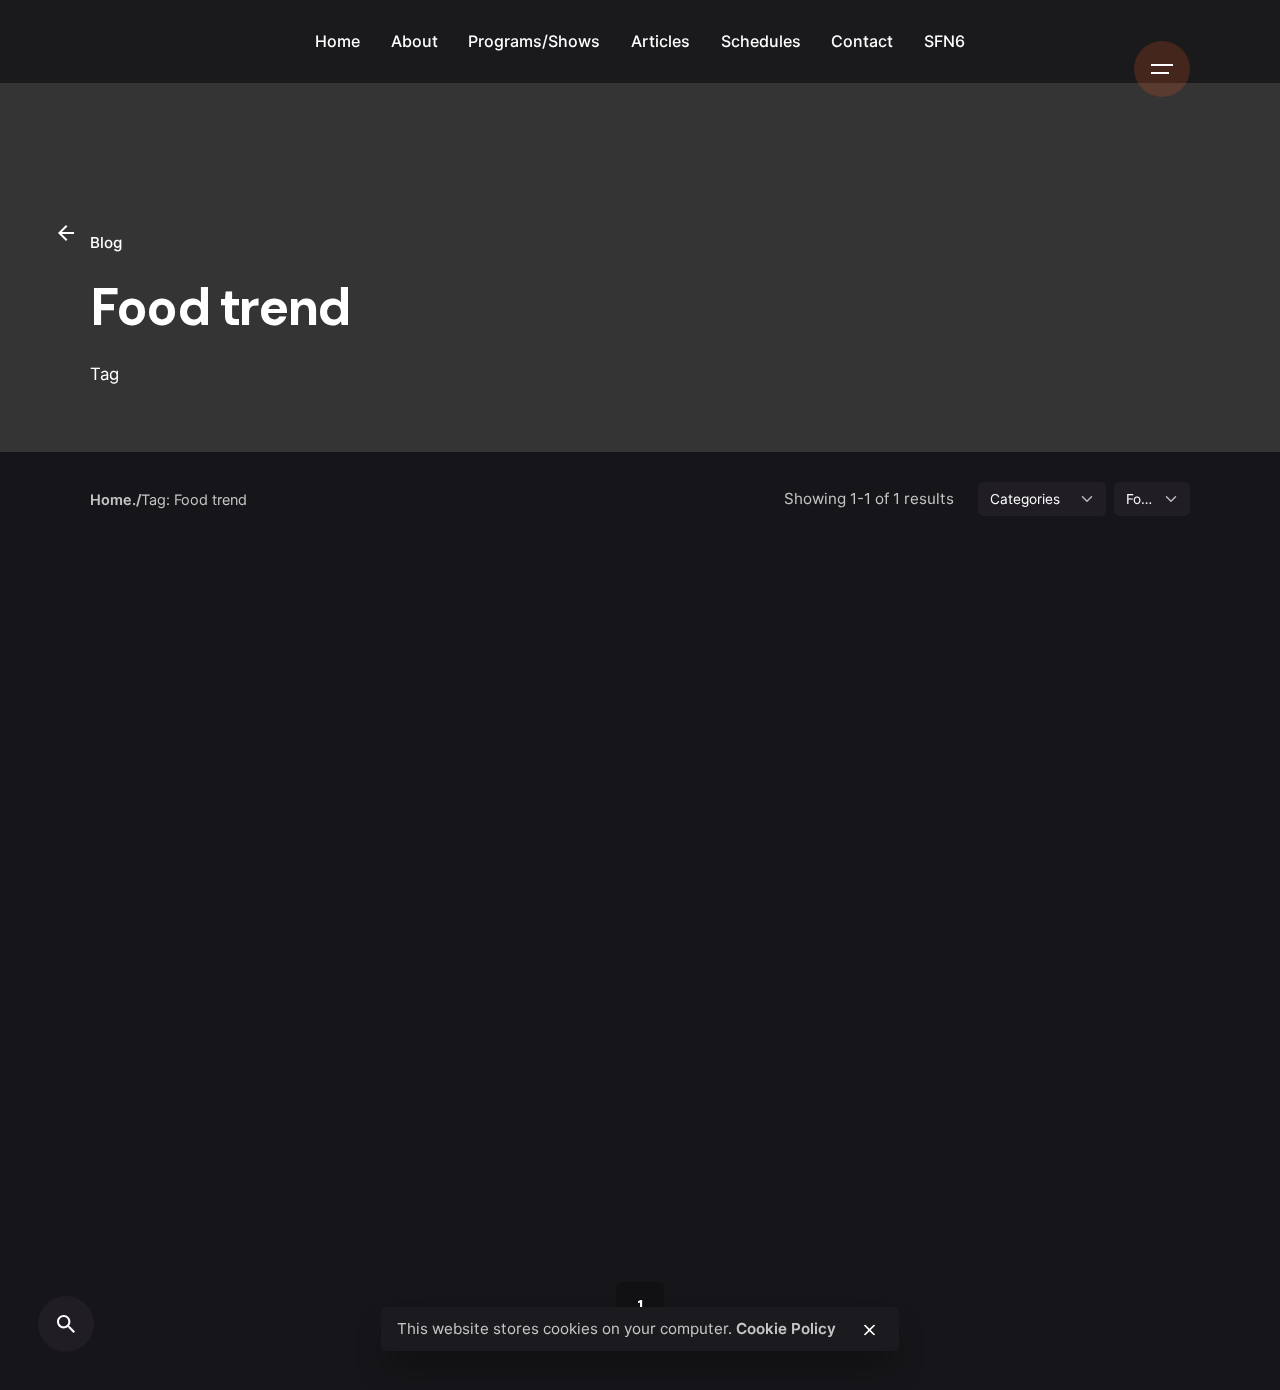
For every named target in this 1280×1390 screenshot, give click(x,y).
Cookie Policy (786, 1328)
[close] (869, 1330)
